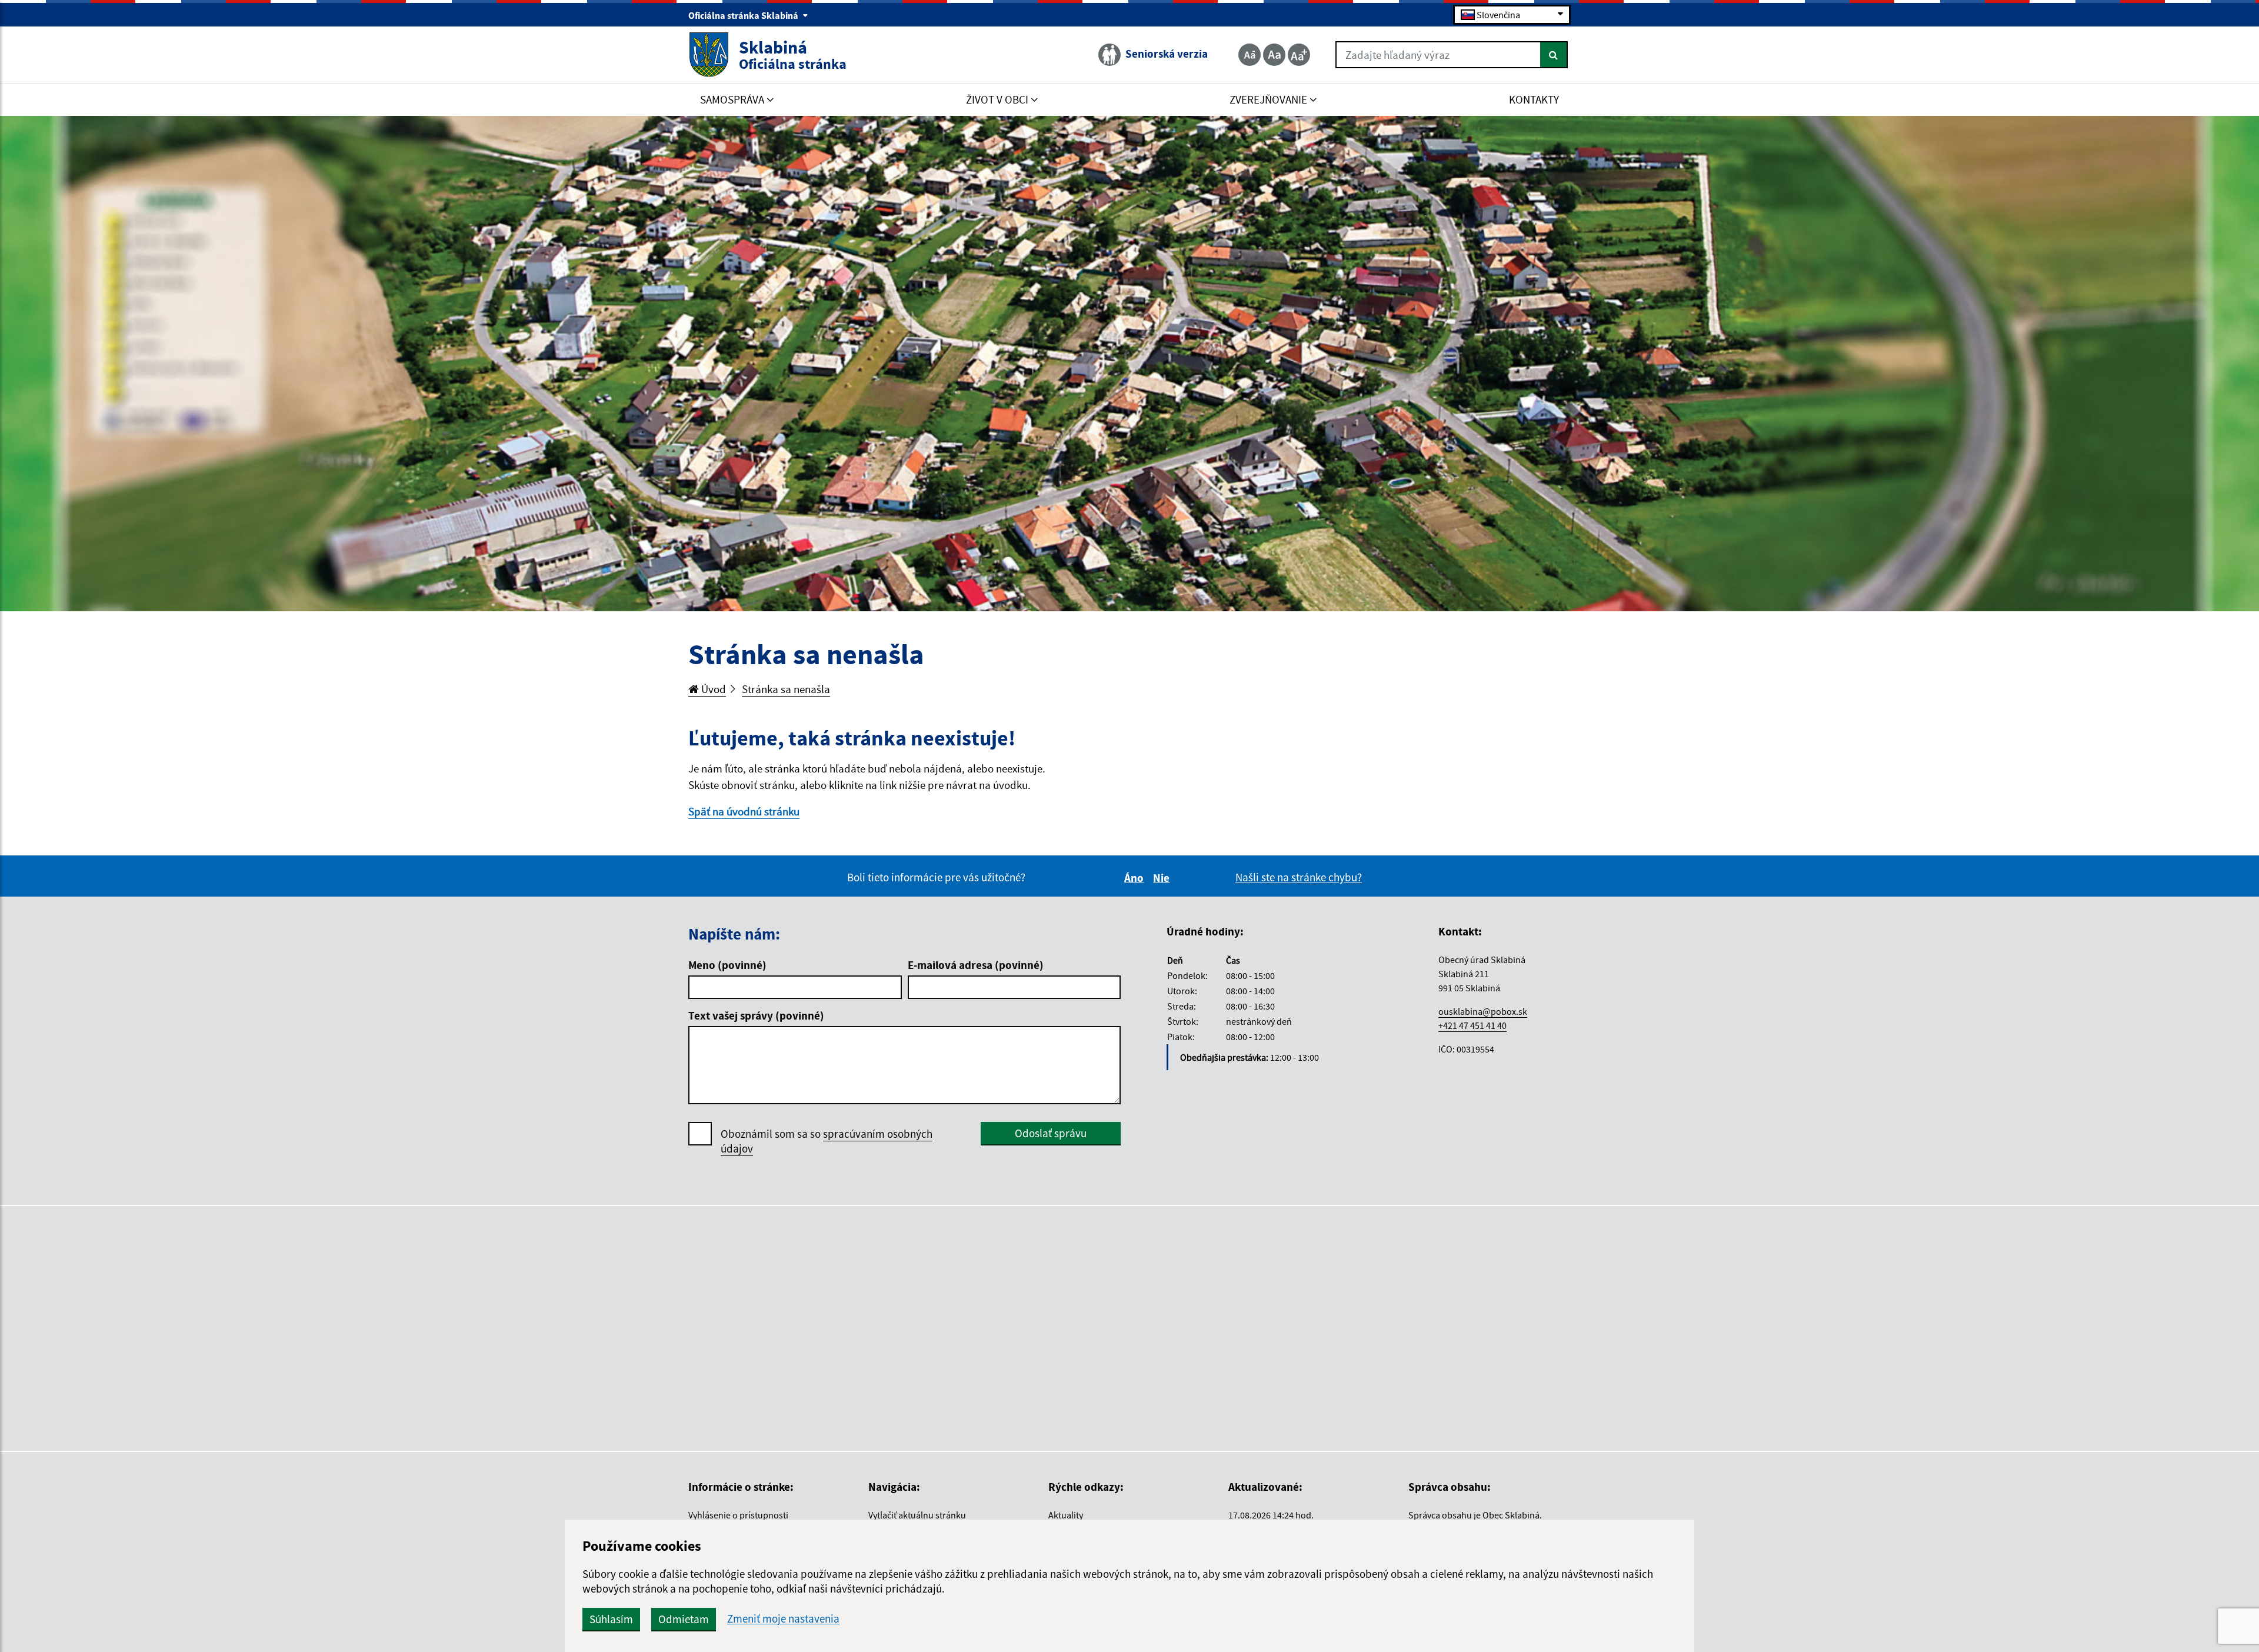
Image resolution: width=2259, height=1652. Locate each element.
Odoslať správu (1051, 1133)
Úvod (712, 689)
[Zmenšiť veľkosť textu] (1250, 55)
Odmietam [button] (684, 1619)
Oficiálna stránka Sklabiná (744, 15)
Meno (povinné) (727, 965)
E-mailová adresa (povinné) (976, 965)
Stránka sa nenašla (786, 689)
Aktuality (1066, 1515)
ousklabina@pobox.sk (1483, 1011)
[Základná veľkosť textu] (1274, 55)
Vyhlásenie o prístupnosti (738, 1515)
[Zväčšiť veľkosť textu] (1299, 55)
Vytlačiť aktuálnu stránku (917, 1515)
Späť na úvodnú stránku (744, 811)
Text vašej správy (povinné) (756, 1015)
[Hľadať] (1554, 55)
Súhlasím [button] (611, 1619)
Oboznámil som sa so (827, 1141)
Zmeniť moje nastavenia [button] (783, 1619)
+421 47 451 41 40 (1472, 1025)
